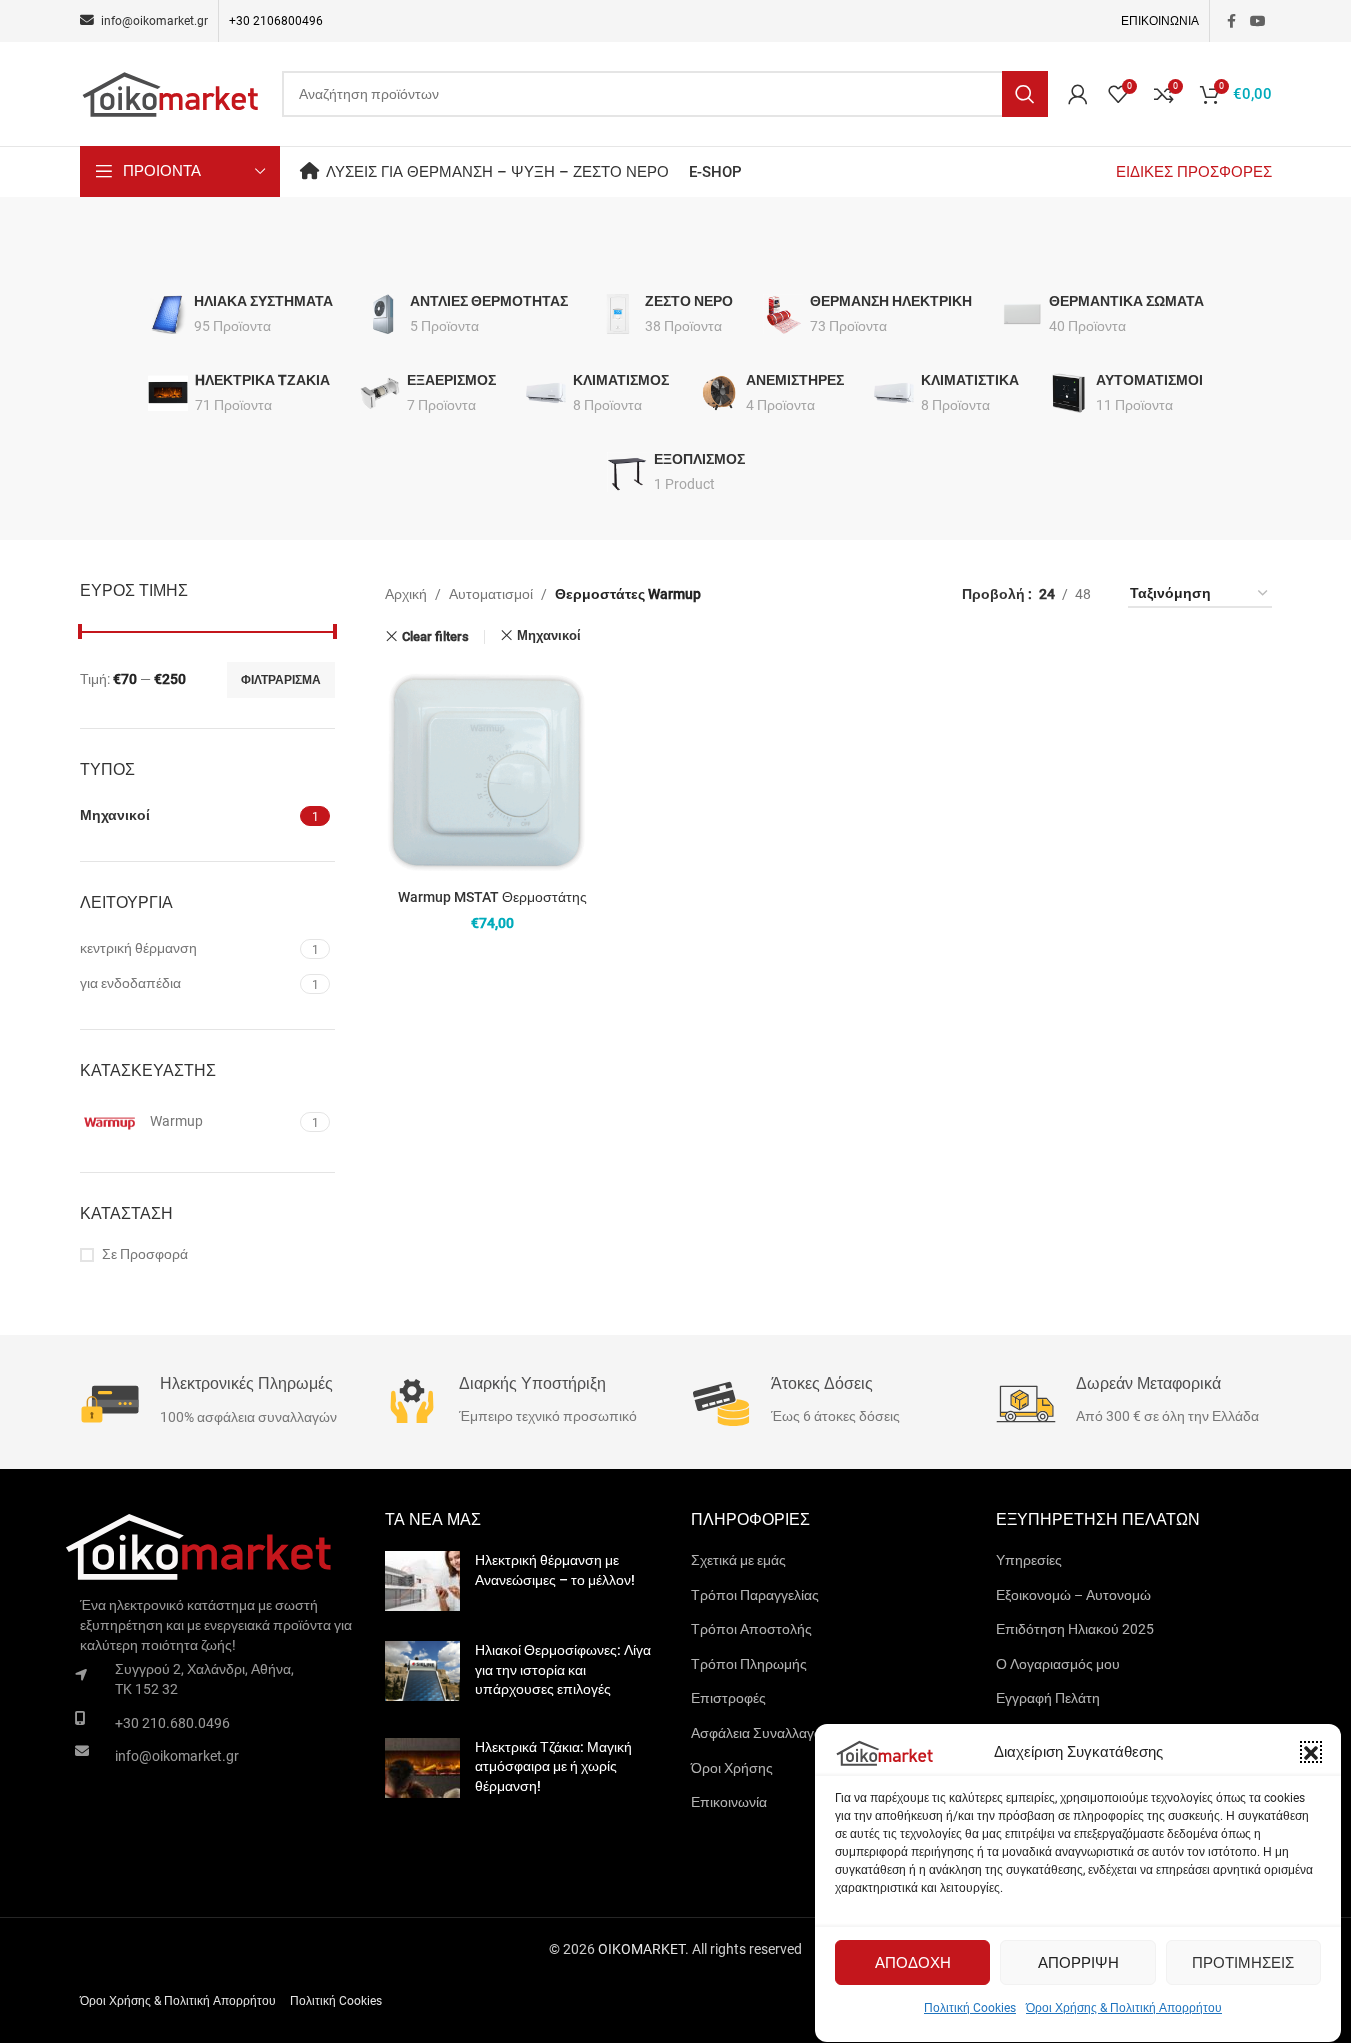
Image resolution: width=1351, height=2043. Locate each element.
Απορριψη (1078, 1963)
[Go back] (651, 247)
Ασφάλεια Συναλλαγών (761, 1733)
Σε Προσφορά (145, 1254)
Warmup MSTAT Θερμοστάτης (492, 897)
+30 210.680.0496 (172, 1723)
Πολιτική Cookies (970, 2008)
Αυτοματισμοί (491, 594)
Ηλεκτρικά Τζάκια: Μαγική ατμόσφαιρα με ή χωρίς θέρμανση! (553, 1766)
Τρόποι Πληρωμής (749, 1664)
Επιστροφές (728, 1698)
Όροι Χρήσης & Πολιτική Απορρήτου (1124, 2008)
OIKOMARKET (641, 1949)
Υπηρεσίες (1029, 1560)
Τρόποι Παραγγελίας (755, 1595)
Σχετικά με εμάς (738, 1560)
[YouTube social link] (1258, 21)
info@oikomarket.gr (177, 1756)
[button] (1311, 1753)
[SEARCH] (1025, 94)
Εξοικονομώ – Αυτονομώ (1073, 1595)
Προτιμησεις (1243, 1963)
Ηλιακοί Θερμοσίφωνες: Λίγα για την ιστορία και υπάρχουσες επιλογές (563, 1669)
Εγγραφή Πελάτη (1048, 1698)
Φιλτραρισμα (281, 680)
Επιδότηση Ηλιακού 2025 (1075, 1629)
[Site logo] (171, 93)
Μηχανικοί (549, 635)
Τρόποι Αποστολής (751, 1629)
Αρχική (406, 594)
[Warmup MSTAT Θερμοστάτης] (492, 772)
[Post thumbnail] (422, 1581)
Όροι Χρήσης (732, 1768)
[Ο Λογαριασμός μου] (1078, 94)
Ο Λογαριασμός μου (1058, 1664)
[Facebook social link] (1232, 21)
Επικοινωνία (729, 1802)
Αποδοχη (913, 1963)
